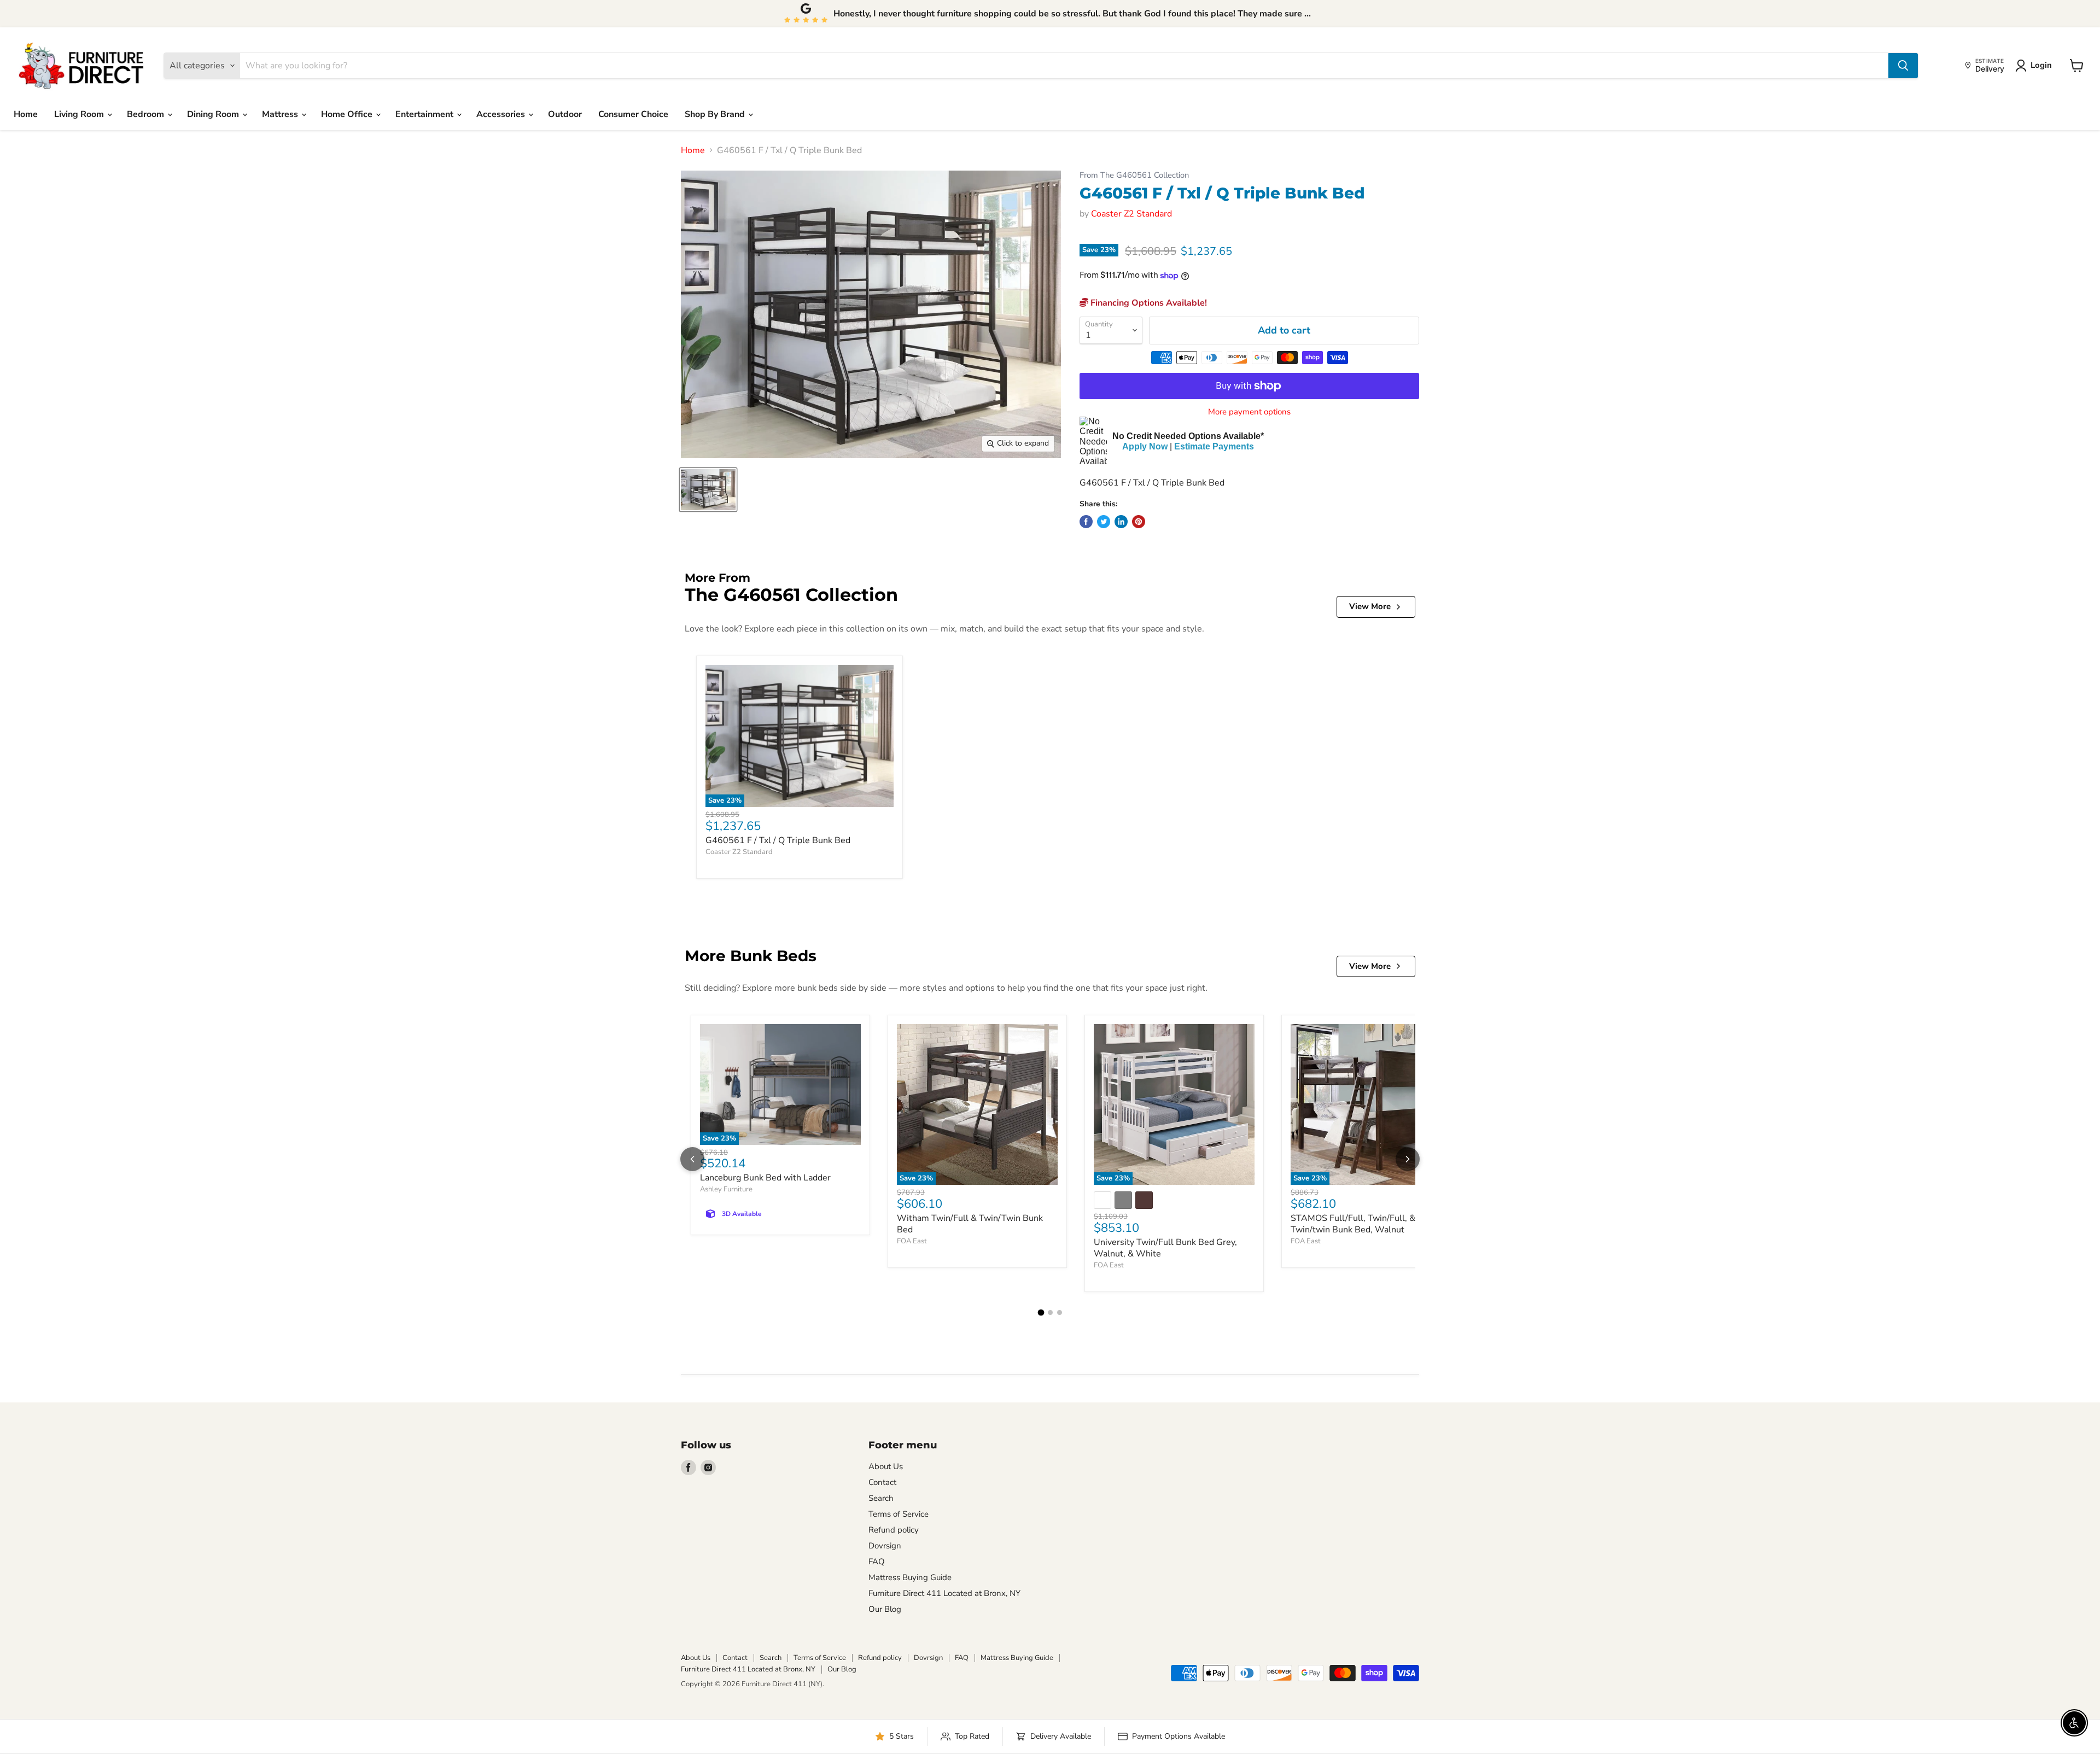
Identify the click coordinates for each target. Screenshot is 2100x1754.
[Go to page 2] (1050, 1312)
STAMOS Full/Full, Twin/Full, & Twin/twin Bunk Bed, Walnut (1353, 1224)
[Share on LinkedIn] (1121, 522)
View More (1370, 606)
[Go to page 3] (1060, 1312)
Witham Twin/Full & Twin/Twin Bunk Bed (970, 1224)
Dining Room (214, 114)
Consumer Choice (633, 114)
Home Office (348, 114)
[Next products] (1408, 1159)
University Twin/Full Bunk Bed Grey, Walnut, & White (1165, 1248)
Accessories (502, 114)
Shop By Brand (716, 114)
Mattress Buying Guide (910, 1577)
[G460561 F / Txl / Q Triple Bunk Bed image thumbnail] (708, 490)
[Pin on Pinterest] (1139, 522)
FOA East (912, 1241)
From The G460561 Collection (1134, 175)
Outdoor (565, 114)
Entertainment (425, 114)
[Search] (1903, 66)
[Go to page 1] (1041, 1313)
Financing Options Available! (1148, 303)
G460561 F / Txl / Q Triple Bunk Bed (778, 840)
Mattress (281, 114)
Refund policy (894, 1530)
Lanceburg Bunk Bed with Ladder (765, 1178)
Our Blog (885, 1609)
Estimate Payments (1214, 446)
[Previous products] (692, 1159)
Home (26, 114)
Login (2041, 65)
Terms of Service (899, 1514)
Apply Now (1145, 446)
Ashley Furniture (726, 1189)
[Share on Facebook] (1086, 522)
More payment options (1249, 412)
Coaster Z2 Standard (1131, 214)
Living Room (80, 114)
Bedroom (147, 114)
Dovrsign (885, 1546)
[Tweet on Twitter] (1104, 522)
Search (881, 1498)
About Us (886, 1466)
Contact (882, 1482)
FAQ (877, 1562)
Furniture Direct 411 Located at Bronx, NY (944, 1593)
